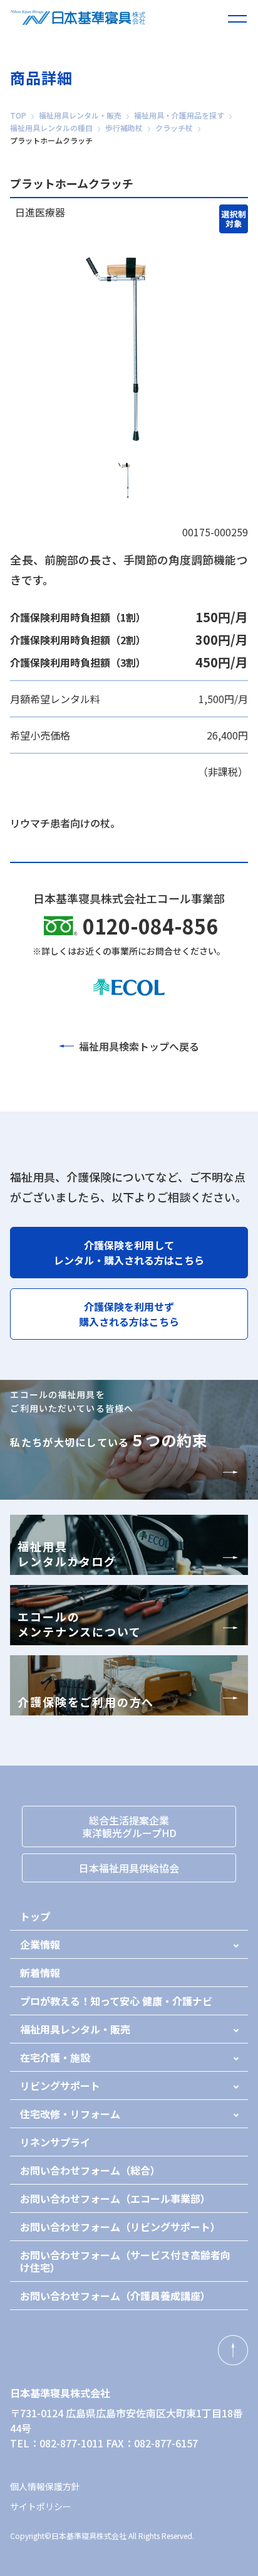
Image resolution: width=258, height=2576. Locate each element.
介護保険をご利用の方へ (86, 1702)
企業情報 (40, 1944)
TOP (18, 115)
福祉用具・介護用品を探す (179, 115)
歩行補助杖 (124, 128)
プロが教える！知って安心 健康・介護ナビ (116, 2001)
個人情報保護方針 (45, 2486)
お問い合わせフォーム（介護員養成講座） (115, 2296)
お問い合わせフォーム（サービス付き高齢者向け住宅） (125, 2261)
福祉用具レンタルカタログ (67, 1554)
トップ (35, 1916)
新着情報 (40, 1973)
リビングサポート (60, 2086)
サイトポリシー (41, 2506)
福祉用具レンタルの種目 (51, 128)
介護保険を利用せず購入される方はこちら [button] (129, 1314)
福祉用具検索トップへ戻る (139, 1046)
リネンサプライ (55, 2142)
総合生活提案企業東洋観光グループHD (129, 1826)
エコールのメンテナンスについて (79, 1624)
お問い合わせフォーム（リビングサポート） (120, 2227)
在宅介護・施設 (55, 2057)
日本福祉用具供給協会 (129, 1868)
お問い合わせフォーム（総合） (90, 2170)
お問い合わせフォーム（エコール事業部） (115, 2198)
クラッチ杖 (174, 128)
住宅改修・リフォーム (70, 2114)
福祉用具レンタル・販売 (80, 115)
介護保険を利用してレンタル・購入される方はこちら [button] (129, 1253)
